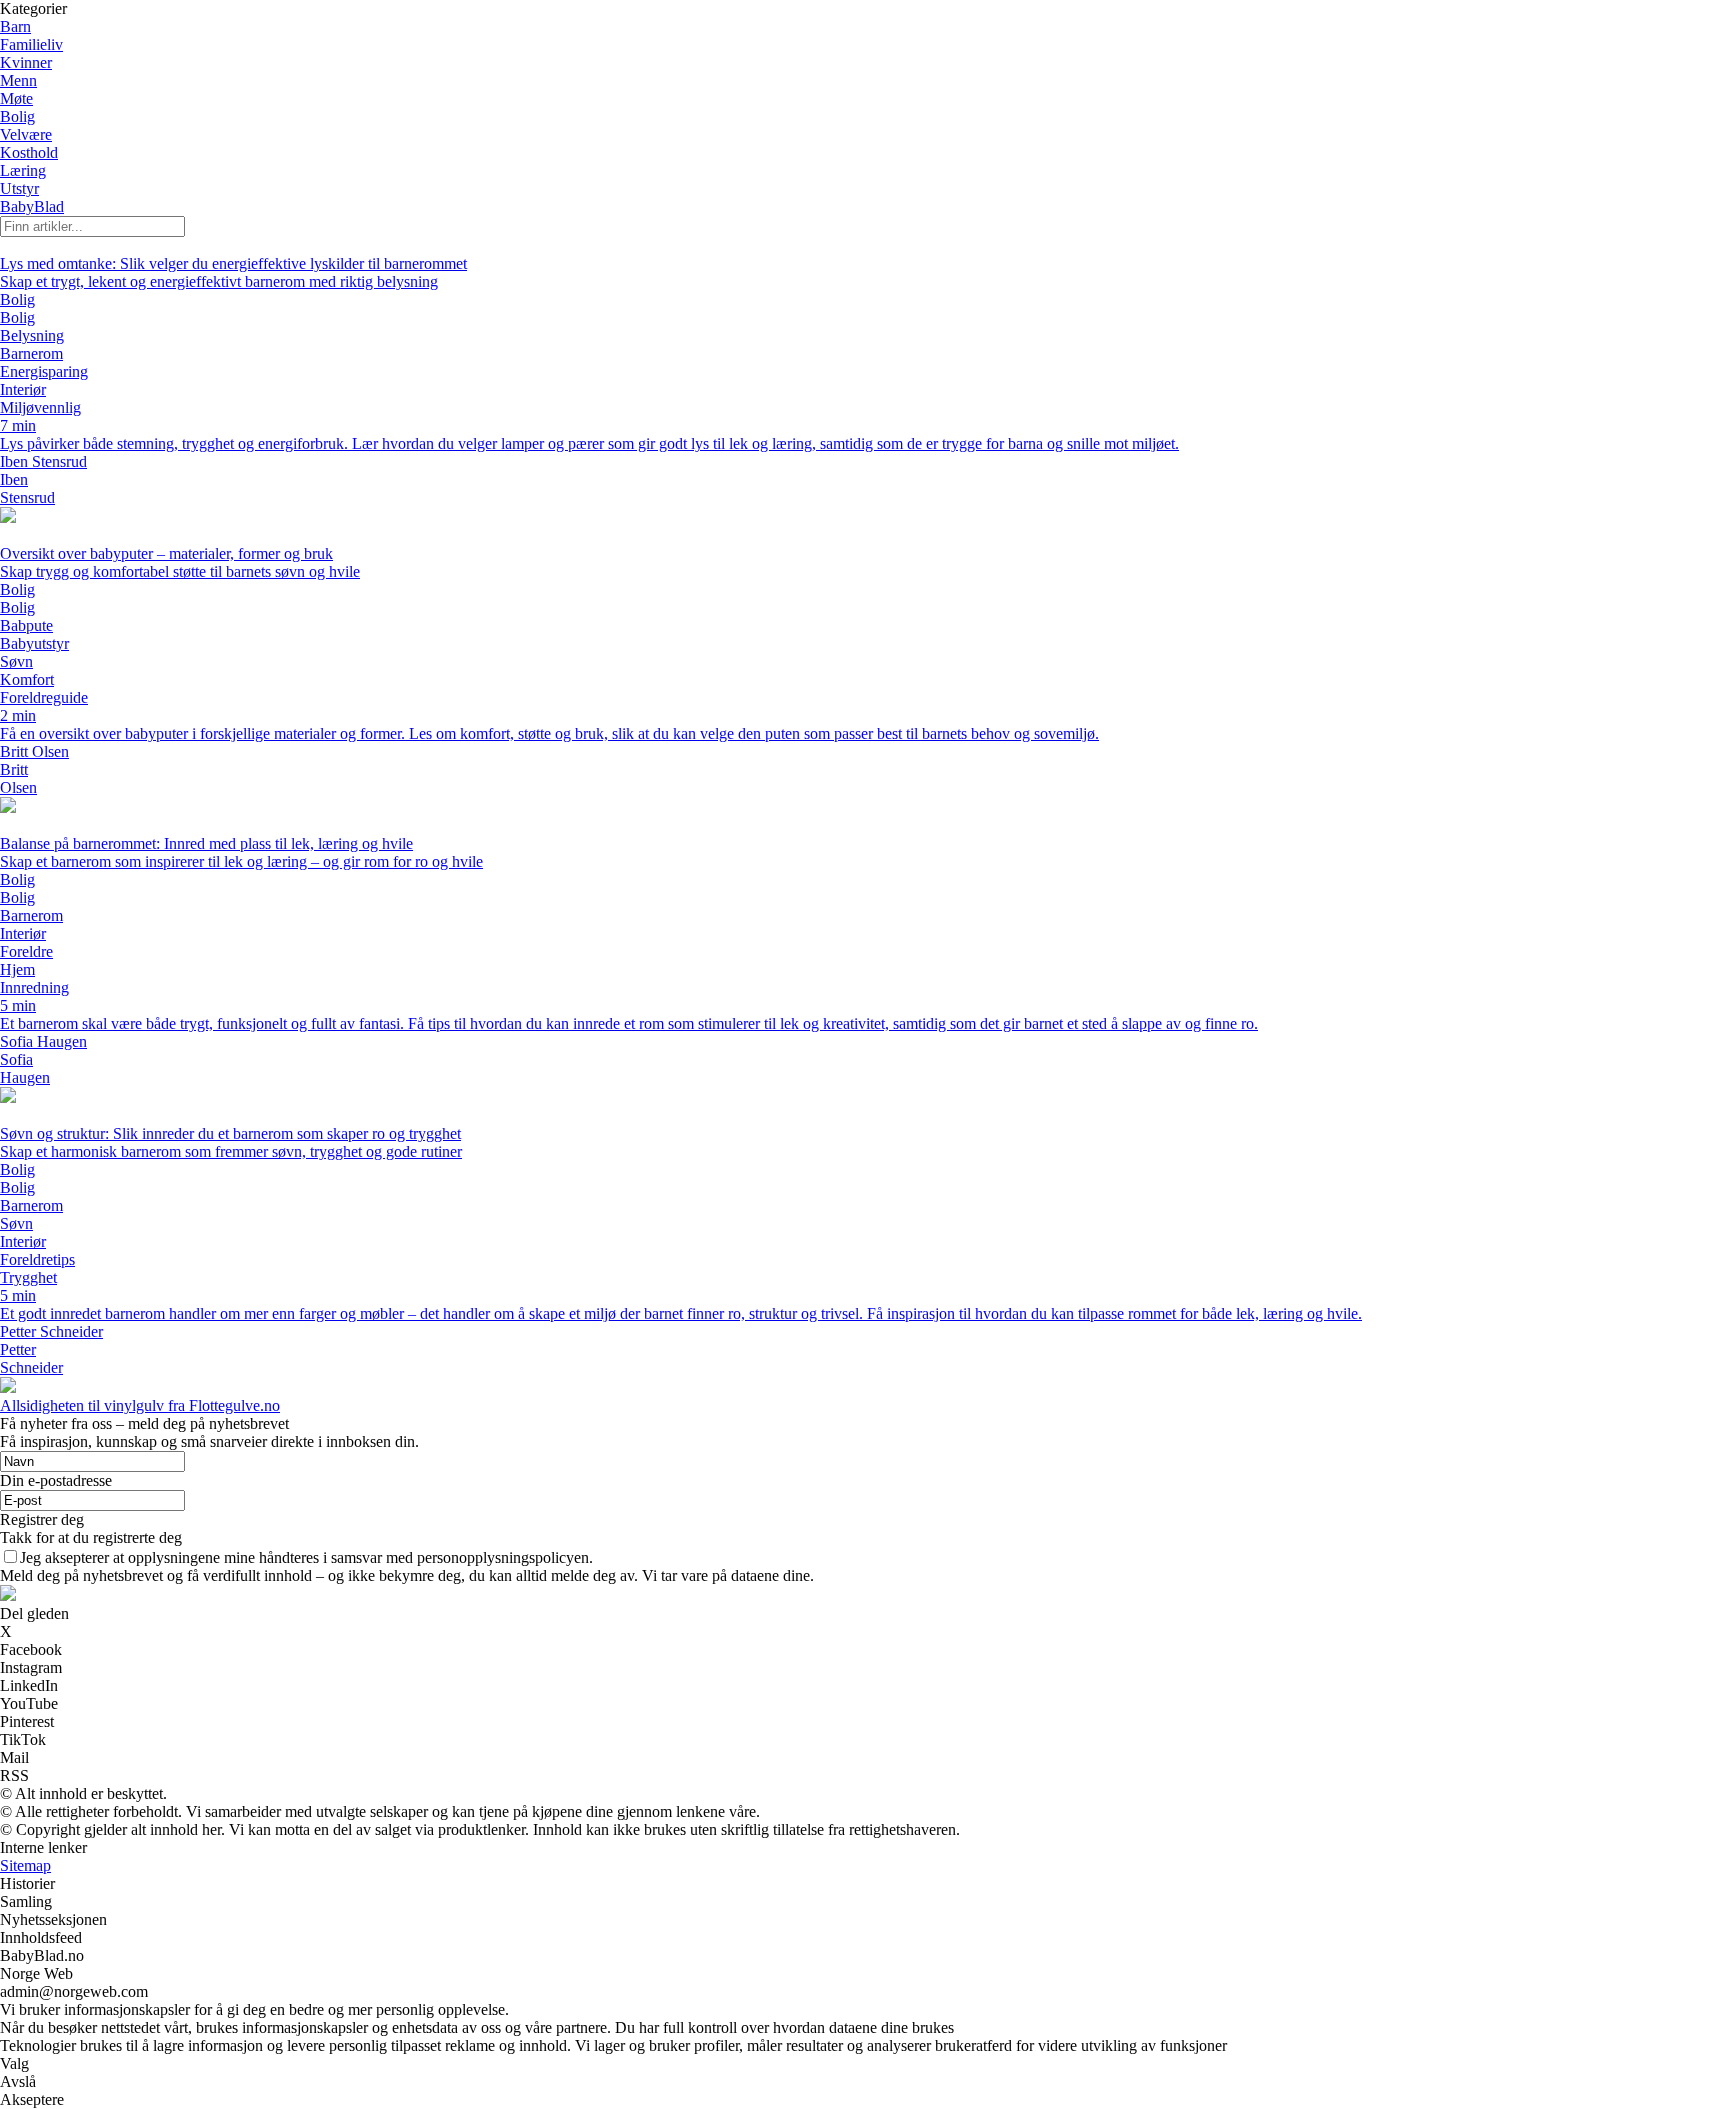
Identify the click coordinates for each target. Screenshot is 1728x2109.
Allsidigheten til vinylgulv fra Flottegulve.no (140, 1405)
